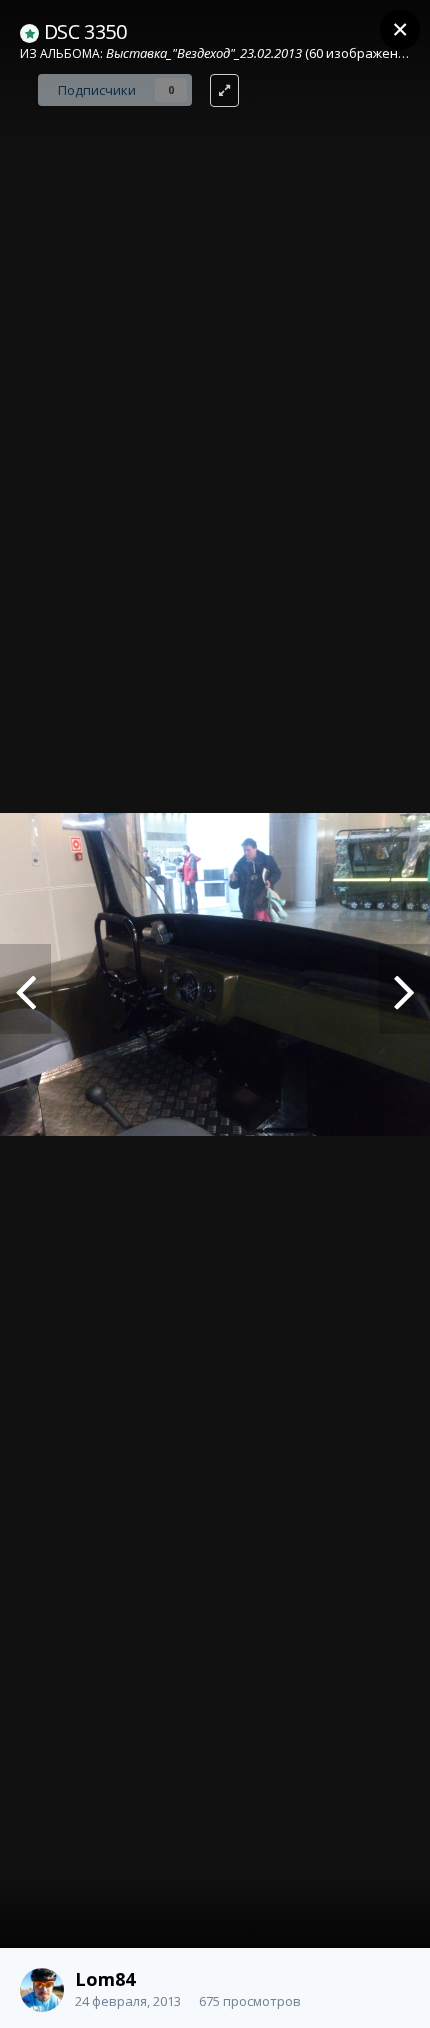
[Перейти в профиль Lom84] (42, 1990)
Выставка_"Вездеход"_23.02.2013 (204, 53)
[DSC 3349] (25, 989)
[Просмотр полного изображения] (224, 90)
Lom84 (105, 1979)
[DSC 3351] (404, 989)
